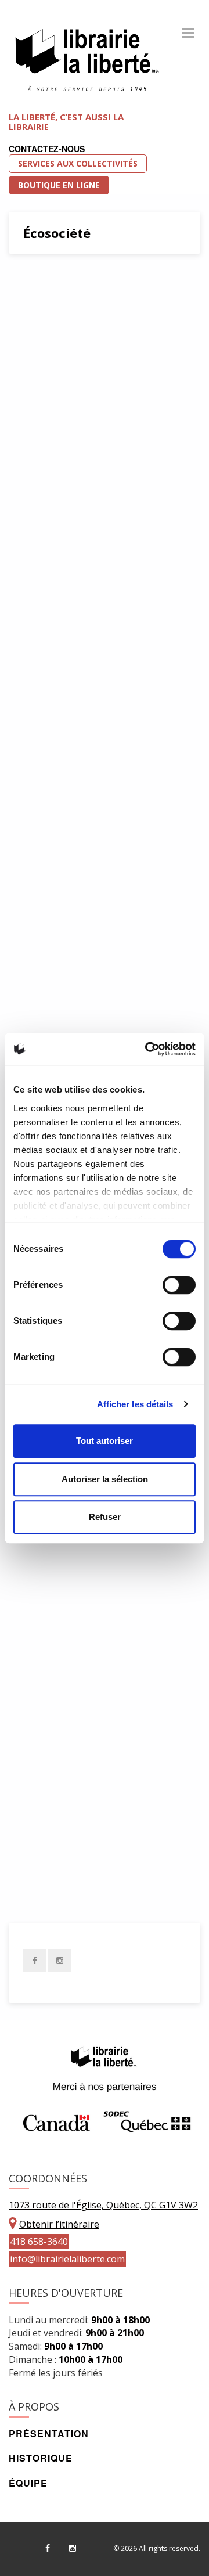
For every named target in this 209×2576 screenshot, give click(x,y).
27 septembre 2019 (66, 612)
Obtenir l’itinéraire (59, 2224)
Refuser (105, 1517)
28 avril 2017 (55, 1605)
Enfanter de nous (79, 289)
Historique (41, 2458)
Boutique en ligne (59, 185)
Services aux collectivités (78, 163)
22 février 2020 (60, 428)
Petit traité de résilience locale (102, 675)
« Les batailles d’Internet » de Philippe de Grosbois (104, 820)
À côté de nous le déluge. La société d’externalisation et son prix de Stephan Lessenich (103, 511)
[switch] (179, 1285)
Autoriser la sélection (105, 1479)
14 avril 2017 (55, 1868)
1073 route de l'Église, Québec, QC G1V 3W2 (103, 2205)
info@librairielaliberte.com (67, 2259)
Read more (148, 585)
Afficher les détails (135, 1404)
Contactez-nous (47, 149)
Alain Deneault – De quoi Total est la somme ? (103, 1669)
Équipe (28, 2483)
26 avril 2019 (55, 756)
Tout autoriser (105, 1441)
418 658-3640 (39, 2242)
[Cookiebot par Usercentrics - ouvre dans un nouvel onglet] (147, 1049)
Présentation (49, 2433)
